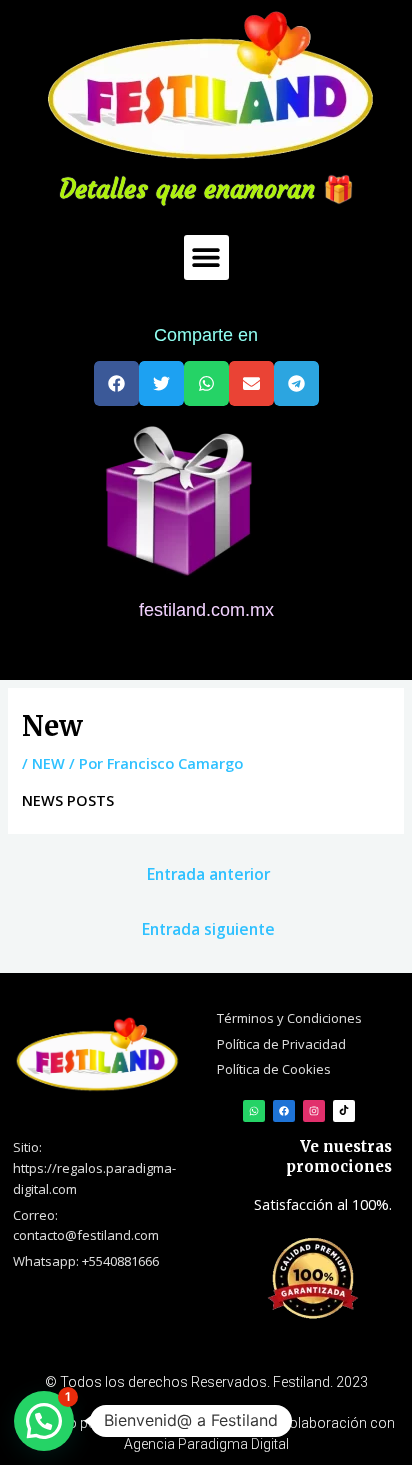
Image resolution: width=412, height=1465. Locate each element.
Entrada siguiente (208, 929)
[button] (206, 257)
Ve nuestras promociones (339, 1156)
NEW (48, 763)
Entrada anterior (208, 874)
